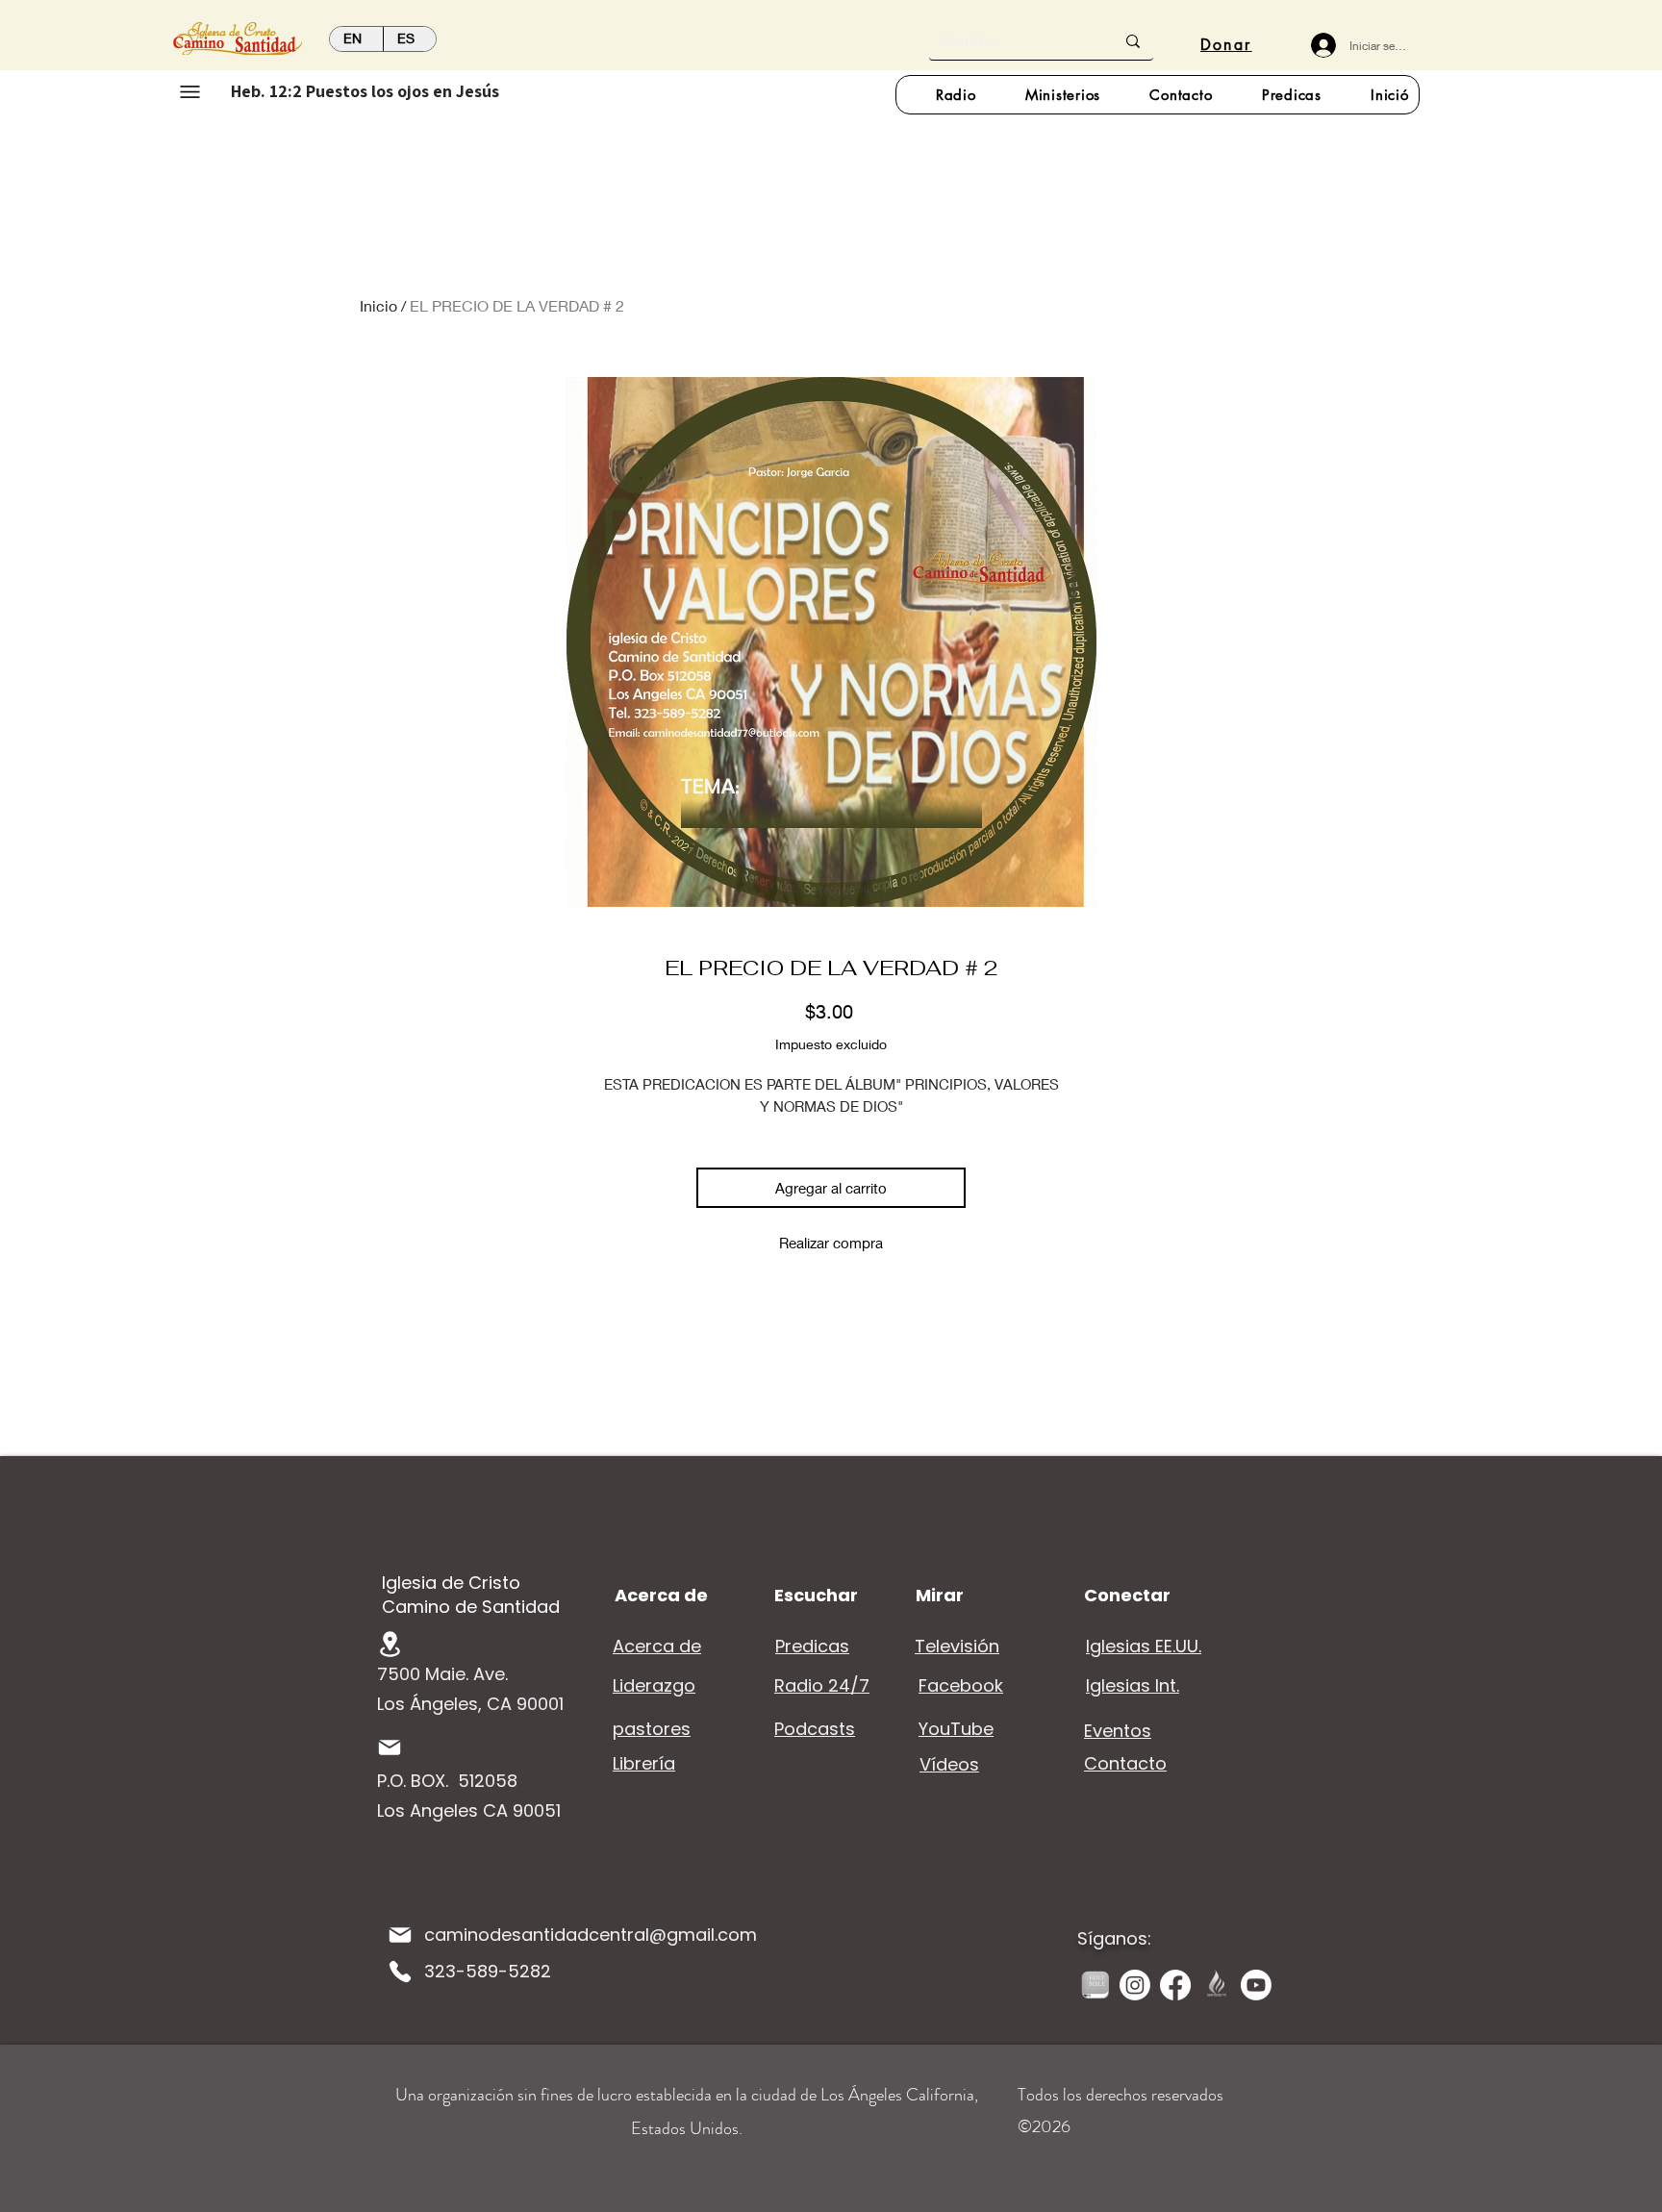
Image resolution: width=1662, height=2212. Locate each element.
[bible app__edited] (1095, 1985)
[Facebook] (1175, 1985)
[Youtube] (1256, 1985)
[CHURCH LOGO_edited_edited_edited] (1216, 1985)
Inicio (378, 305)
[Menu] (190, 91)
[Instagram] (1135, 1985)
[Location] (390, 1644)
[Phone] (400, 1972)
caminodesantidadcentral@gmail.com (591, 1935)
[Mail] (390, 1747)
